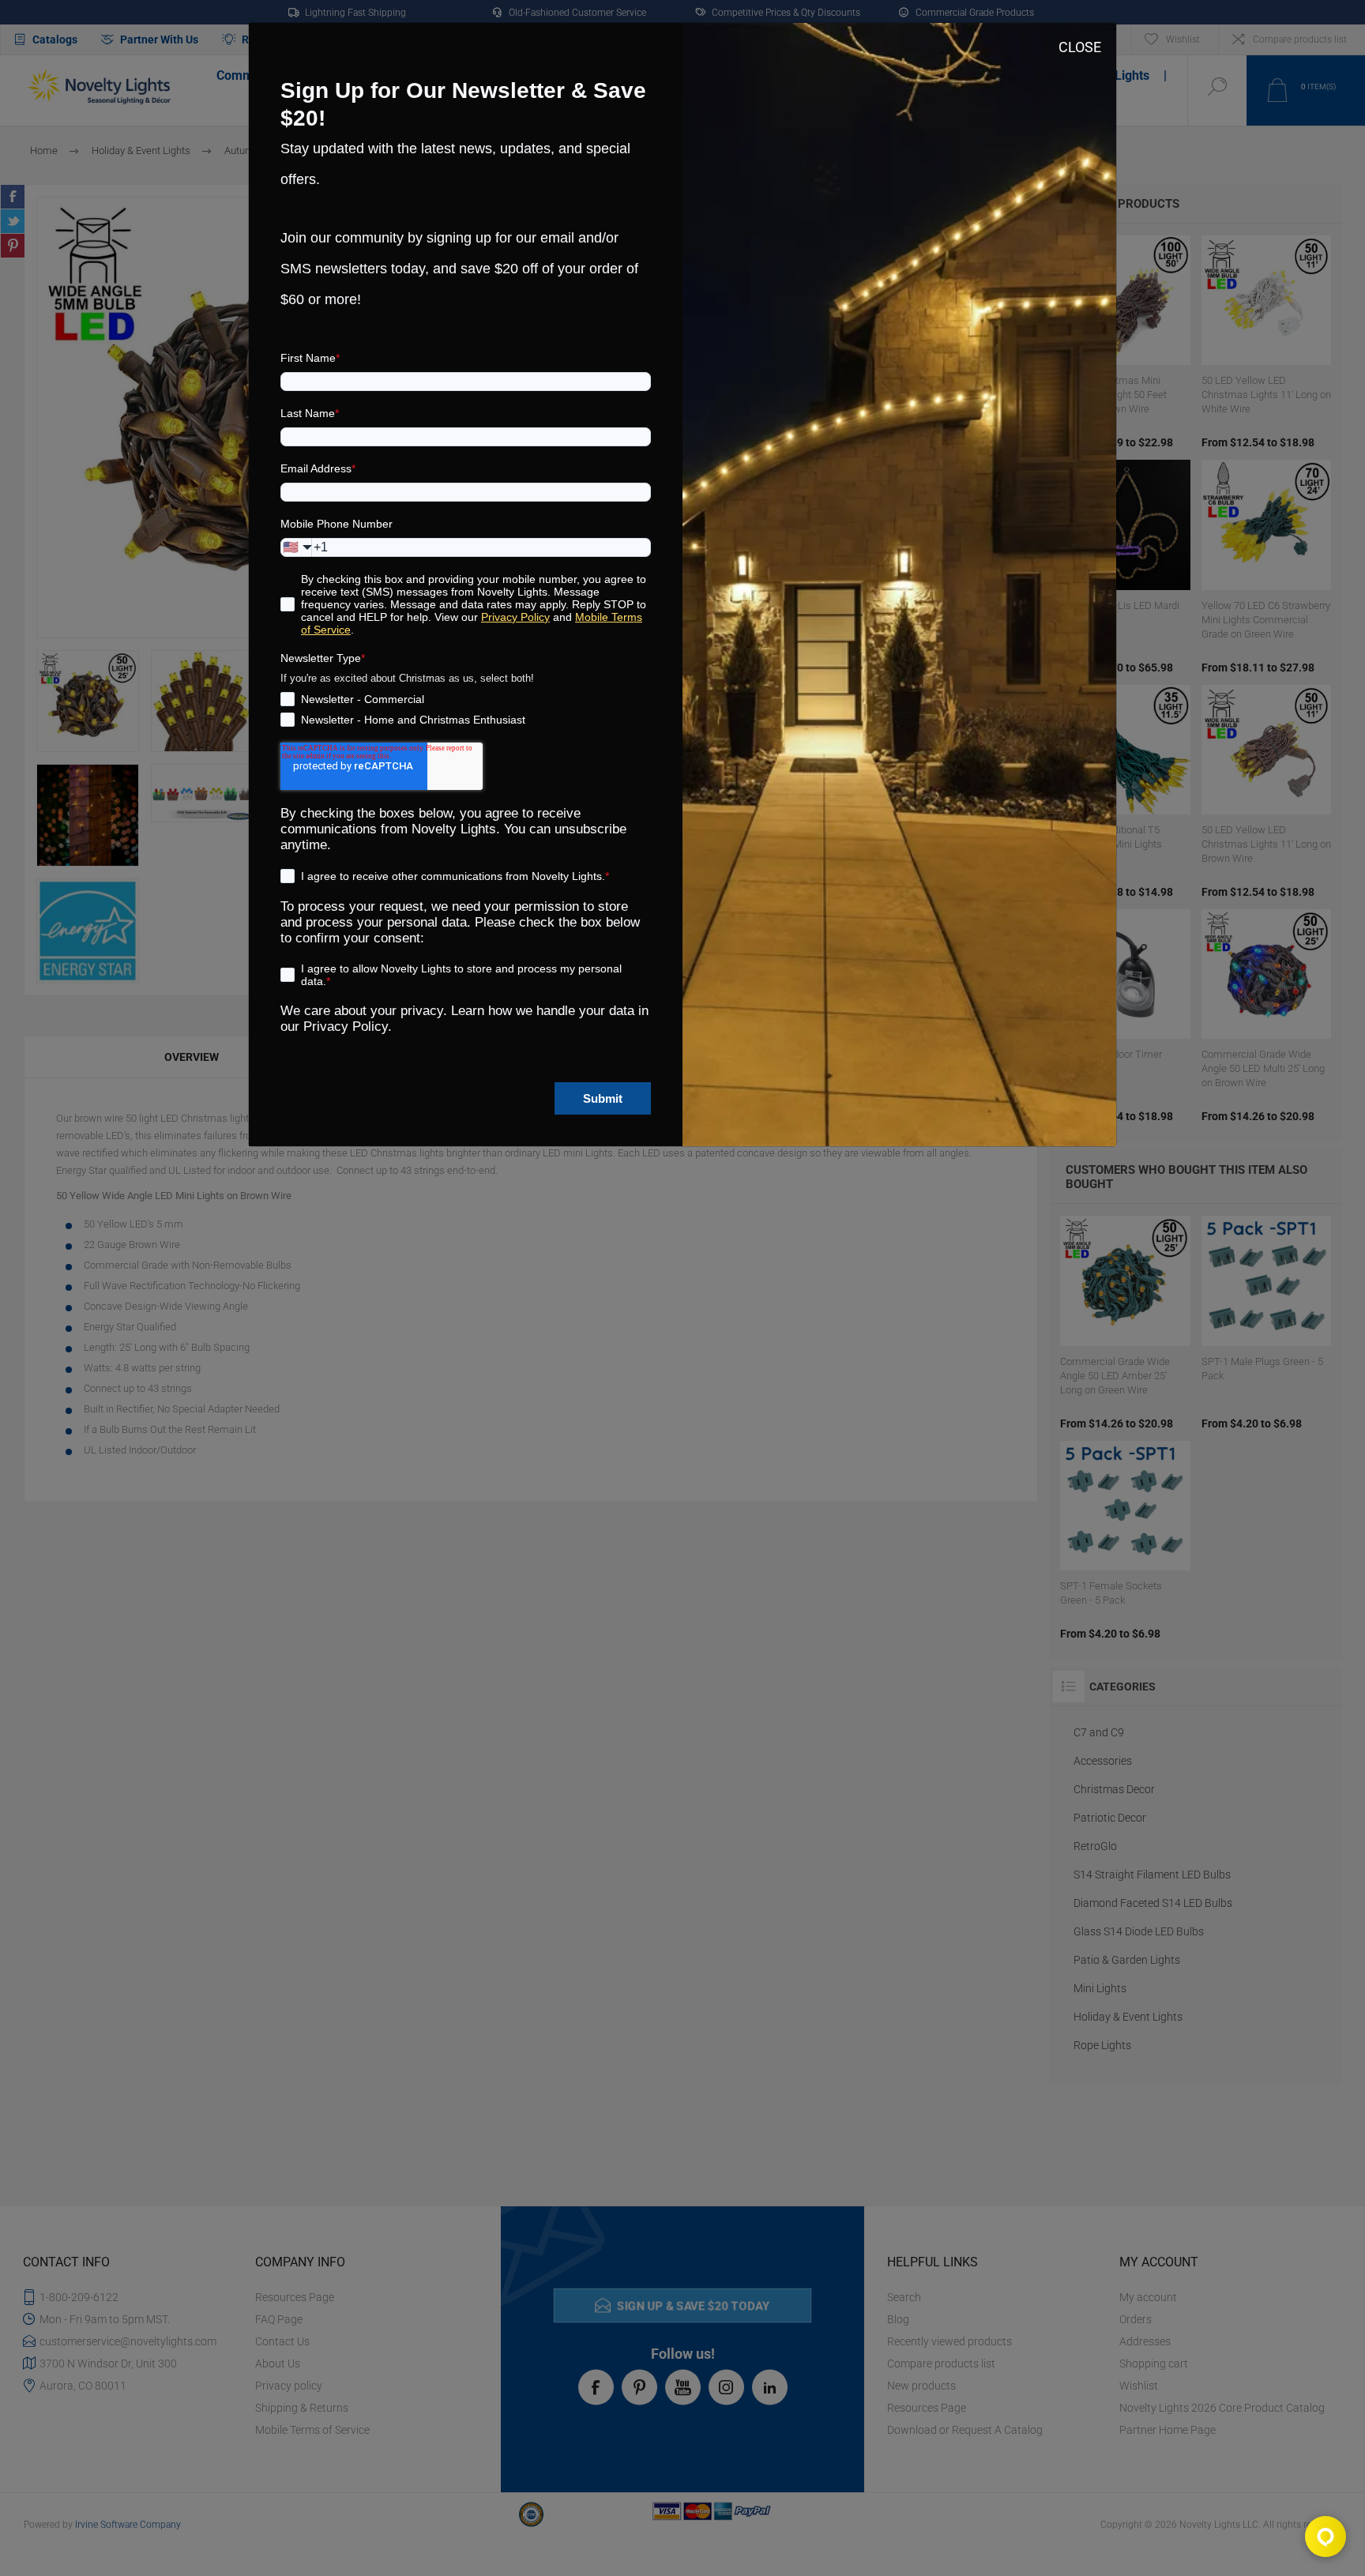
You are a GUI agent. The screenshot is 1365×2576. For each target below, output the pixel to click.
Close (1080, 47)
